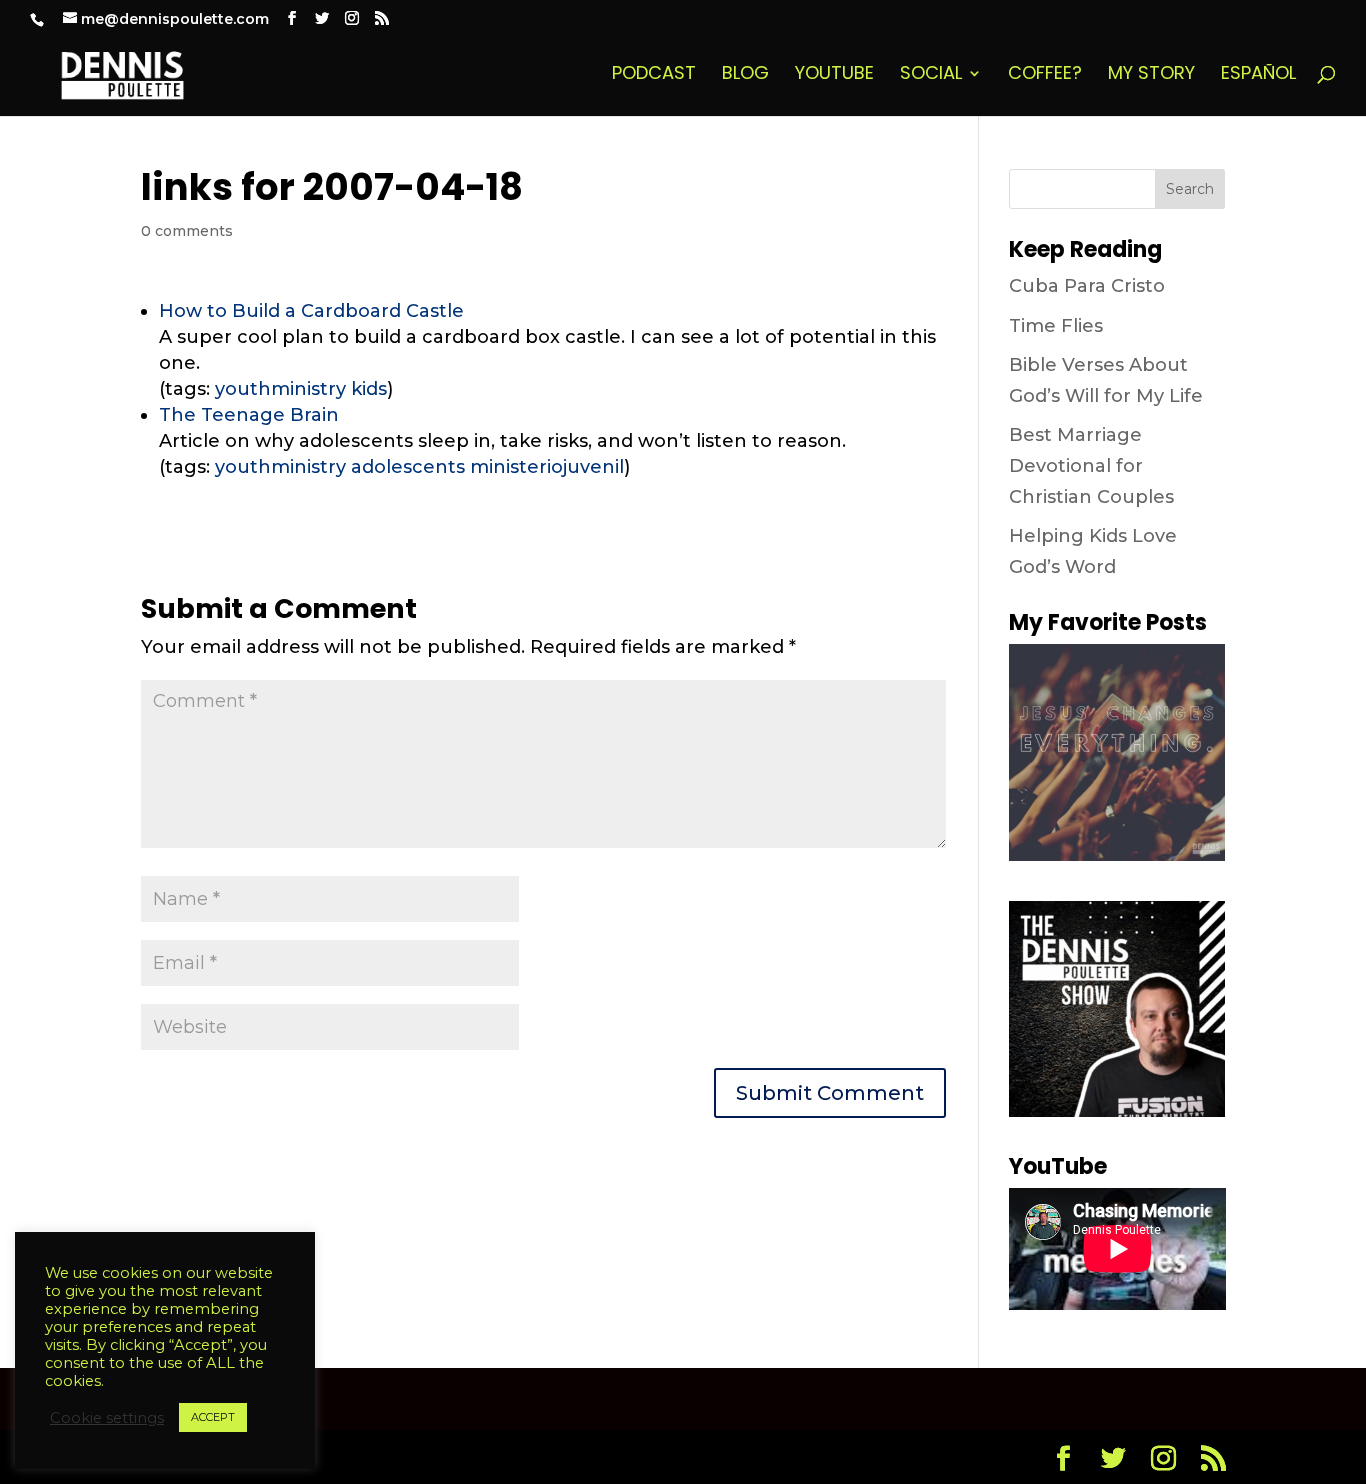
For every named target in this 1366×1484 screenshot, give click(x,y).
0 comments (187, 231)
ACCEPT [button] (213, 1417)
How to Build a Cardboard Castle (311, 311)
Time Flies (1056, 326)
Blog (745, 75)
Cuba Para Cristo (1087, 286)
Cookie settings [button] (107, 1418)
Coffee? (1045, 75)
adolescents (408, 467)
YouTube (834, 75)
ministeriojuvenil (547, 467)
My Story (1151, 75)
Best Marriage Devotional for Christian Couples (1091, 465)
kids (369, 389)
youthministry (280, 389)
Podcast (654, 75)
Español (1258, 75)
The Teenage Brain (249, 415)
